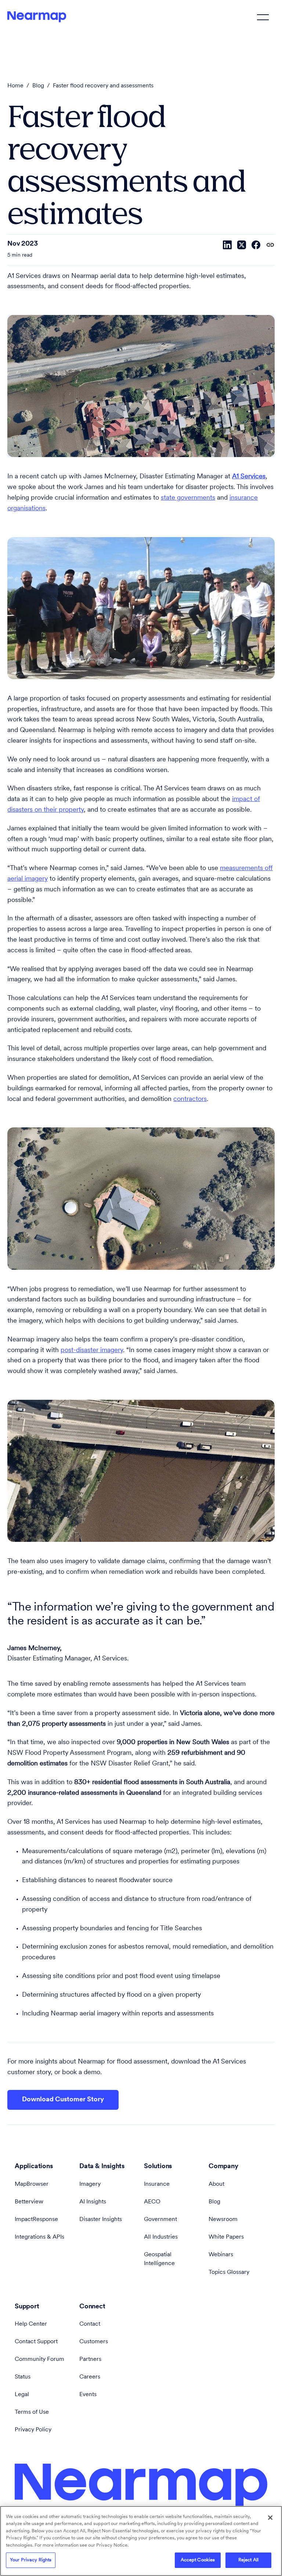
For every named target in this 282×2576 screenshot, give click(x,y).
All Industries (161, 2237)
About (216, 2184)
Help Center (31, 2324)
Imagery (90, 2184)
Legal (22, 2395)
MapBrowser (32, 2184)
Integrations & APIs (39, 2237)
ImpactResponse (36, 2220)
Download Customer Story (63, 2100)
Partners (90, 2359)
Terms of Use (32, 2412)
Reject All (248, 2560)
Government (160, 2220)
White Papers (226, 2237)
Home (15, 86)
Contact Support (36, 2342)
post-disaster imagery (92, 1351)
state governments (188, 498)
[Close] (270, 2518)
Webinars (221, 2255)
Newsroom (223, 2220)
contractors (190, 1099)
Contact (90, 2324)
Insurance (157, 2184)
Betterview (29, 2202)
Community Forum (39, 2359)
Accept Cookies (198, 2560)
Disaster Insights (101, 2220)
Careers (90, 2377)
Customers (94, 2342)
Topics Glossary (229, 2272)
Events (88, 2395)
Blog (38, 86)
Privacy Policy (33, 2430)
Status (23, 2377)
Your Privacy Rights (31, 2560)
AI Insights (93, 2202)
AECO (152, 2202)
